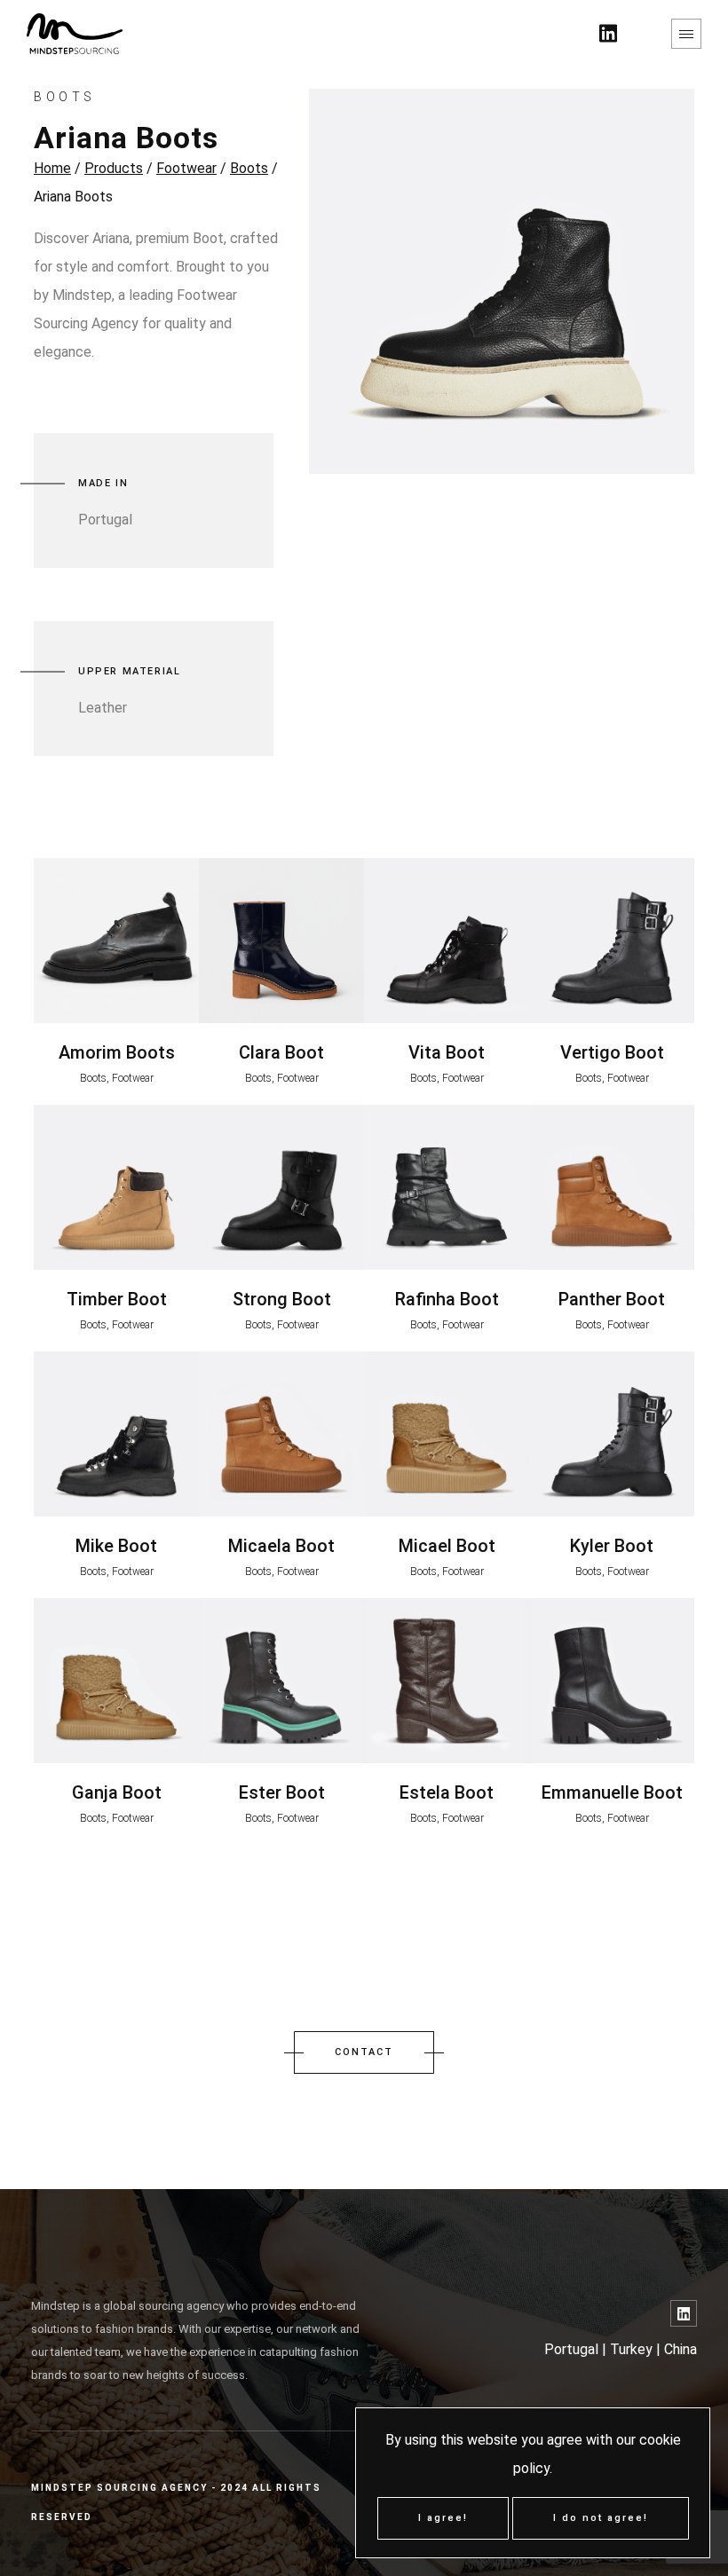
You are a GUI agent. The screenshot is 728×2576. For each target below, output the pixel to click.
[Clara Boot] (281, 941)
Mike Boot (116, 1546)
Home (52, 168)
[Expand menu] (686, 34)
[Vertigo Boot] (612, 941)
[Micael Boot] (447, 1434)
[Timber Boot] (116, 1187)
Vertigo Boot (612, 1052)
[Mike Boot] (116, 1434)
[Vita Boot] (447, 941)
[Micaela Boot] (281, 1434)
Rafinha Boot (447, 1299)
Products (114, 168)
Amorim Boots (117, 1052)
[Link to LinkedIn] (684, 2313)
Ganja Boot (117, 1792)
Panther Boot (612, 1299)
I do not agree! (601, 2518)
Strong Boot (282, 1299)
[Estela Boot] (447, 1681)
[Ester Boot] (281, 1681)
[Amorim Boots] (116, 941)
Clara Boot (281, 1052)
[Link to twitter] (608, 34)
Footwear (186, 168)
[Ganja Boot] (116, 1681)
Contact (364, 2052)
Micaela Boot (281, 1546)
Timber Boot (117, 1299)
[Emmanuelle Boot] (612, 1681)
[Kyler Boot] (612, 1434)
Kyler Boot (612, 1546)
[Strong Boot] (281, 1187)
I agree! (443, 2518)
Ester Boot (282, 1792)
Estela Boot (447, 1792)
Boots (249, 168)
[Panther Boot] (612, 1187)
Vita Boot (447, 1052)
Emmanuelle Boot (612, 1792)
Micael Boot (447, 1546)
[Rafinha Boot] (447, 1187)
